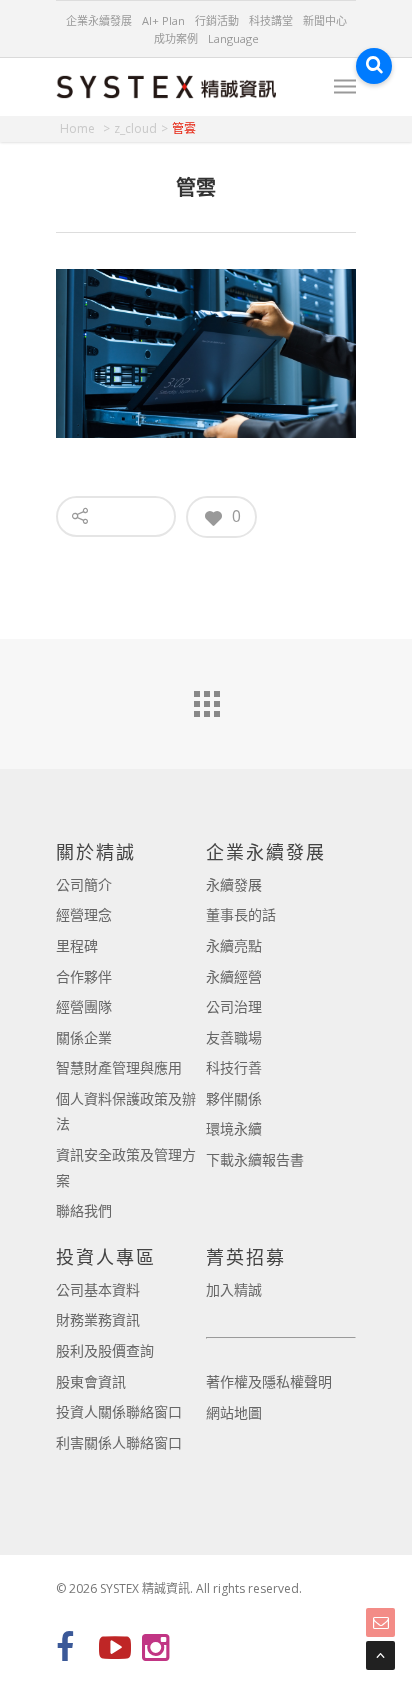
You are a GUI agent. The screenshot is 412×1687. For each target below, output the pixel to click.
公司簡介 (84, 884)
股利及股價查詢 (105, 1350)
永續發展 (234, 884)
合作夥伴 (84, 976)
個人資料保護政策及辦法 (126, 1111)
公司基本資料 (98, 1289)
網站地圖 (234, 1412)
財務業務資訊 (98, 1319)
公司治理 (234, 1006)
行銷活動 (217, 20)
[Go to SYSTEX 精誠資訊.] (85, 128)
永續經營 (234, 976)
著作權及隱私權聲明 (269, 1381)
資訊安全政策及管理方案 (126, 1167)
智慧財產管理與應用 (119, 1067)
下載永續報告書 (255, 1159)
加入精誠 (234, 1289)
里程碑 (77, 945)
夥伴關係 (234, 1098)
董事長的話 (241, 914)
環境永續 (234, 1128)
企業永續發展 (99, 20)
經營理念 (84, 914)
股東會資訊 (91, 1381)
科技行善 (234, 1067)
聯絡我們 (84, 1210)
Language (233, 38)
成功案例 (176, 38)
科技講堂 (271, 20)
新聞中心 (325, 20)
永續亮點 (234, 945)
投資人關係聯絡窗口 (119, 1411)
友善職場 (234, 1037)
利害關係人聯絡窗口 (119, 1442)
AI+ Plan (163, 20)
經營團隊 (84, 1006)
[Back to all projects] (206, 699)
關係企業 (84, 1037)
